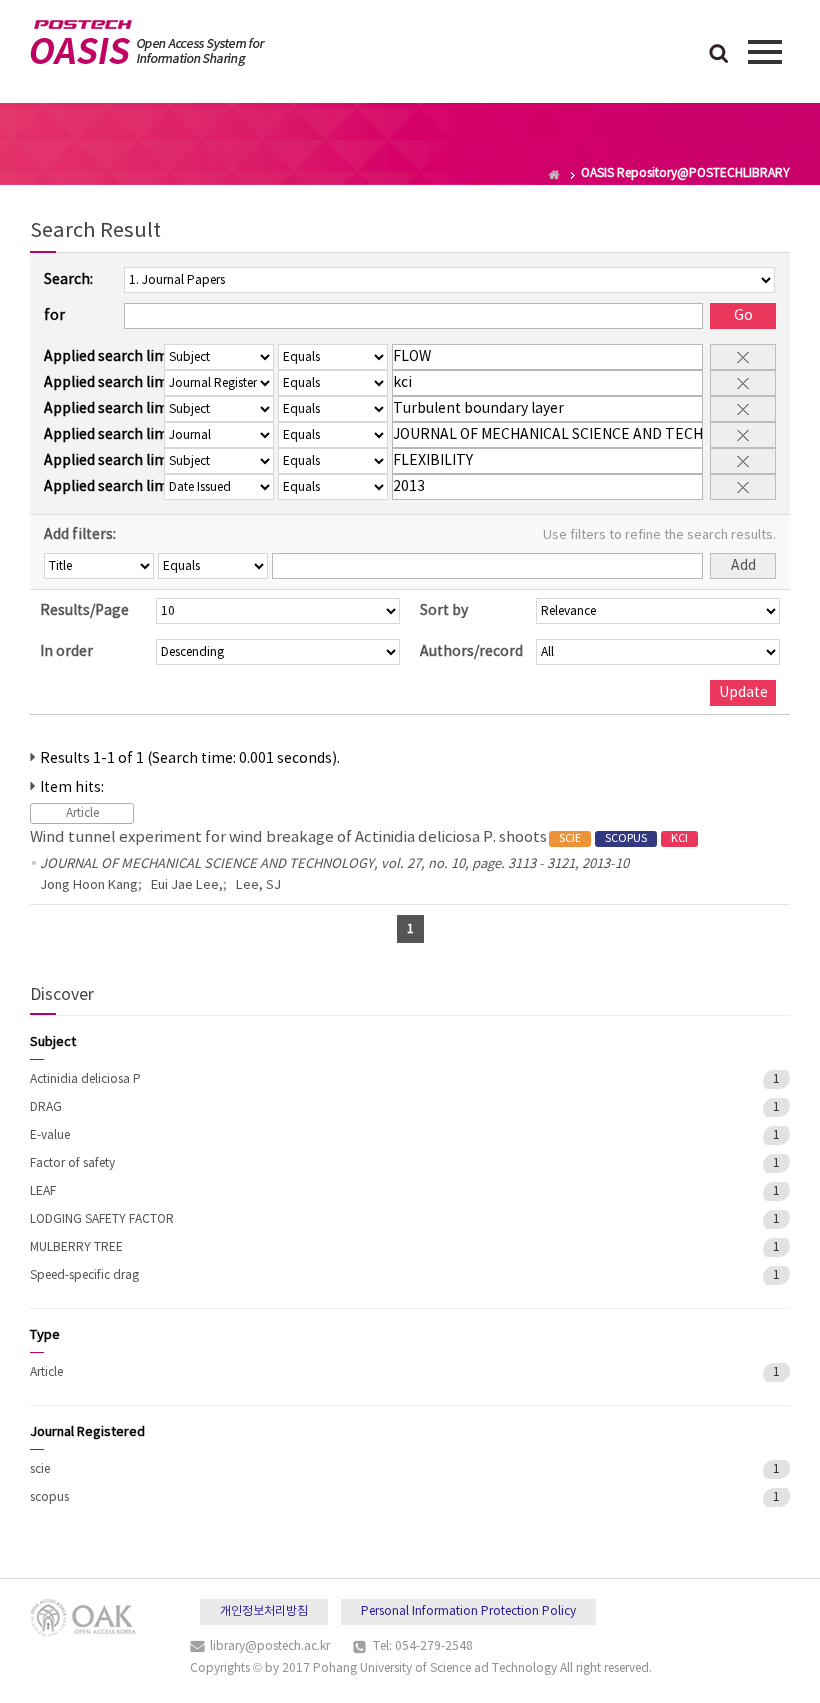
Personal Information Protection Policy (468, 1611)
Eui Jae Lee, (187, 885)
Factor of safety (72, 1163)
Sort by (444, 611)
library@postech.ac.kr (270, 1646)
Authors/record (471, 652)
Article (46, 1372)
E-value (50, 1135)
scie (40, 1469)
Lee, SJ (258, 885)
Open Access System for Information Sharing (147, 43)
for (54, 316)
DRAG (46, 1107)
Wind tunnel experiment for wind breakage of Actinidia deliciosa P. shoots (359, 837)
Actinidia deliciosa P (85, 1079)
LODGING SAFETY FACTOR (102, 1219)
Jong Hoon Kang (89, 885)
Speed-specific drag (84, 1275)
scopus (49, 1497)
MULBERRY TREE (76, 1247)
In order (66, 652)
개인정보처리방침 (264, 1611)
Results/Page (84, 611)
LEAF (43, 1191)
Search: (68, 280)
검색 (719, 55)
